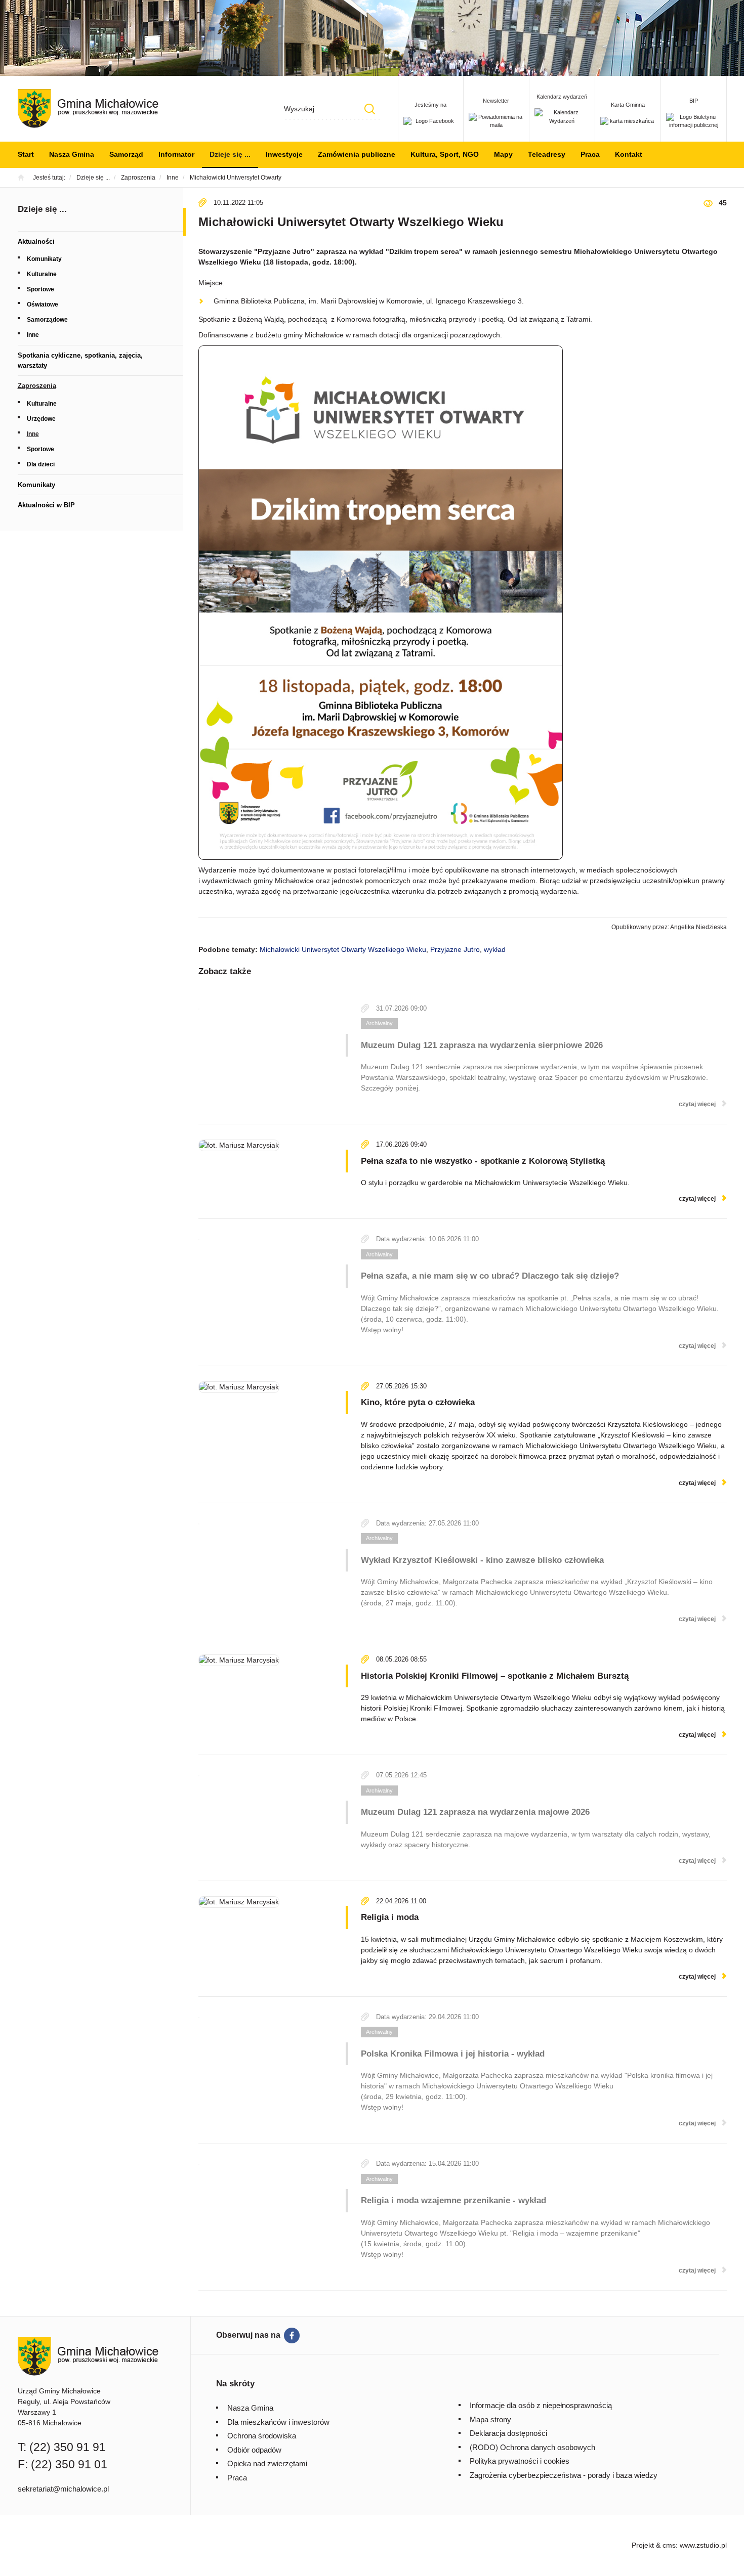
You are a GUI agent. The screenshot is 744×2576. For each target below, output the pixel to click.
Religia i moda (390, 1917)
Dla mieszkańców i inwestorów (278, 2422)
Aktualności (36, 242)
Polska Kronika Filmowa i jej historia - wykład (453, 2054)
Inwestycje (284, 154)
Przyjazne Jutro (455, 949)
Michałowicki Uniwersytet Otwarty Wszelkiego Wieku (343, 949)
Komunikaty (44, 259)
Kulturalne (42, 274)
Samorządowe (47, 320)
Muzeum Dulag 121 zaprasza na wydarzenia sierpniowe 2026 (482, 1045)
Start (26, 154)
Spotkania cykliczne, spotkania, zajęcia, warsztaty (80, 360)
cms (669, 2545)
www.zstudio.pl (703, 2545)
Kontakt (629, 154)
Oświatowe (43, 304)
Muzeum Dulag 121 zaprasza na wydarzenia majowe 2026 (475, 1812)
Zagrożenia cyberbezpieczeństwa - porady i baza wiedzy (564, 2475)
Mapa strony (490, 2419)
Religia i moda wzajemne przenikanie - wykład (453, 2200)
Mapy (503, 154)
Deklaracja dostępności (508, 2433)
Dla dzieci (41, 464)
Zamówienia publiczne (357, 154)
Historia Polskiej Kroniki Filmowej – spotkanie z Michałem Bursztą (495, 1676)
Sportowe (40, 289)
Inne (33, 335)
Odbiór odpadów (254, 2450)
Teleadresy (547, 154)
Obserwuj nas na (248, 2335)
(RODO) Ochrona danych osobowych (532, 2447)
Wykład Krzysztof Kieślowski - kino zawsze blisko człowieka (482, 1560)
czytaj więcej (697, 1104)
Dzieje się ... (230, 154)
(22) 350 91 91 (68, 2447)
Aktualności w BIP (46, 505)
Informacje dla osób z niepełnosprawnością (541, 2405)
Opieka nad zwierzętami (267, 2463)
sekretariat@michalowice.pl (63, 2489)
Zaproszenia (37, 386)
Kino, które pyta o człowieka (418, 1402)
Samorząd (126, 154)
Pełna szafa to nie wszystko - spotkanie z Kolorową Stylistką (483, 1161)
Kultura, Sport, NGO (445, 154)
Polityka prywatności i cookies (520, 2461)
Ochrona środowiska (262, 2436)
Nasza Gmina (72, 154)
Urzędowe (41, 419)
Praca (590, 154)
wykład (495, 949)
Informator (176, 154)
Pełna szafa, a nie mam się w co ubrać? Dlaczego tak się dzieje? (490, 1276)
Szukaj (370, 109)
